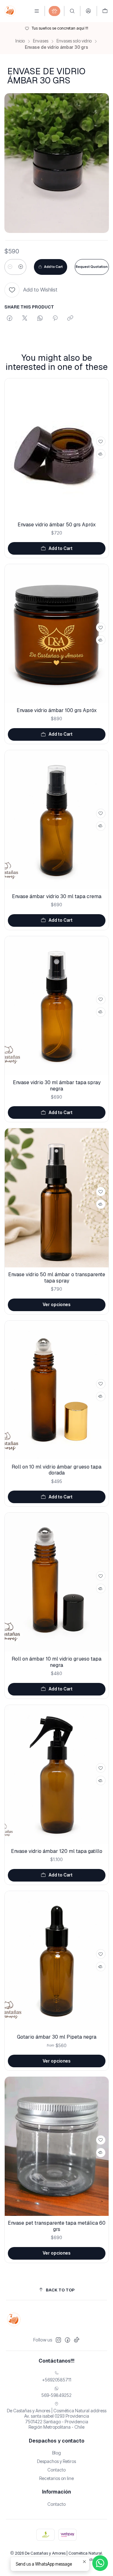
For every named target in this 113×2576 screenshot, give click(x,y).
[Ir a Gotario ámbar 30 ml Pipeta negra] (57, 1960)
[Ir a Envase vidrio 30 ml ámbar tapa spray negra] (57, 1006)
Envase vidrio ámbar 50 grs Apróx (57, 525)
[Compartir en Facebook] (10, 319)
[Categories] (54, 11)
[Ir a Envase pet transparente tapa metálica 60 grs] (57, 2146)
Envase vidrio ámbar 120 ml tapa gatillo (57, 1851)
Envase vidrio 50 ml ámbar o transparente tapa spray (57, 1278)
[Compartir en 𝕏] (25, 319)
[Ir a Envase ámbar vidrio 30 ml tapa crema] (57, 820)
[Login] (88, 11)
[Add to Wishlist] (101, 441)
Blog (56, 2453)
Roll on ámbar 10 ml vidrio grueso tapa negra (56, 1662)
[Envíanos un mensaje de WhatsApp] (100, 2563)
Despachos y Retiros (56, 2461)
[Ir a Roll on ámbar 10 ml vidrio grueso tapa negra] (57, 1582)
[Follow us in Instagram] (58, 2340)
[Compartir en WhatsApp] (40, 319)
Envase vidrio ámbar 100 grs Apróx (57, 710)
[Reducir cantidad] (10, 267)
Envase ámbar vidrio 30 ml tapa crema (57, 896)
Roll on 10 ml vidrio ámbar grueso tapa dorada (56, 1470)
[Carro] (105, 11)
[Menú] (37, 11)
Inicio (20, 41)
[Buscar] (72, 11)
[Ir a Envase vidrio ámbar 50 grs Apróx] (57, 448)
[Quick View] (101, 454)
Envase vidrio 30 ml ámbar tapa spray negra (57, 1086)
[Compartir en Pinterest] (55, 319)
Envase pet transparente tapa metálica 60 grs (57, 2226)
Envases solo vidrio (74, 41)
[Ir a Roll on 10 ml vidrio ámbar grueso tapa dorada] (57, 1390)
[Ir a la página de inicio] (10, 11)
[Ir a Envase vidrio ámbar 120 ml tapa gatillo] (57, 1774)
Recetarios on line (56, 2478)
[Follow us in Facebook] (67, 2340)
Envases (41, 41)
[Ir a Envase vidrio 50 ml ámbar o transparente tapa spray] (57, 1198)
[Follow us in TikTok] (77, 2340)
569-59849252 (56, 2395)
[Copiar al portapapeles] (70, 319)
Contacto (56, 2470)
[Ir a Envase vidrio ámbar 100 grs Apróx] (57, 634)
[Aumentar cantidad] (21, 267)
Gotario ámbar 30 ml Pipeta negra (57, 2037)
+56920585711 (57, 2380)
